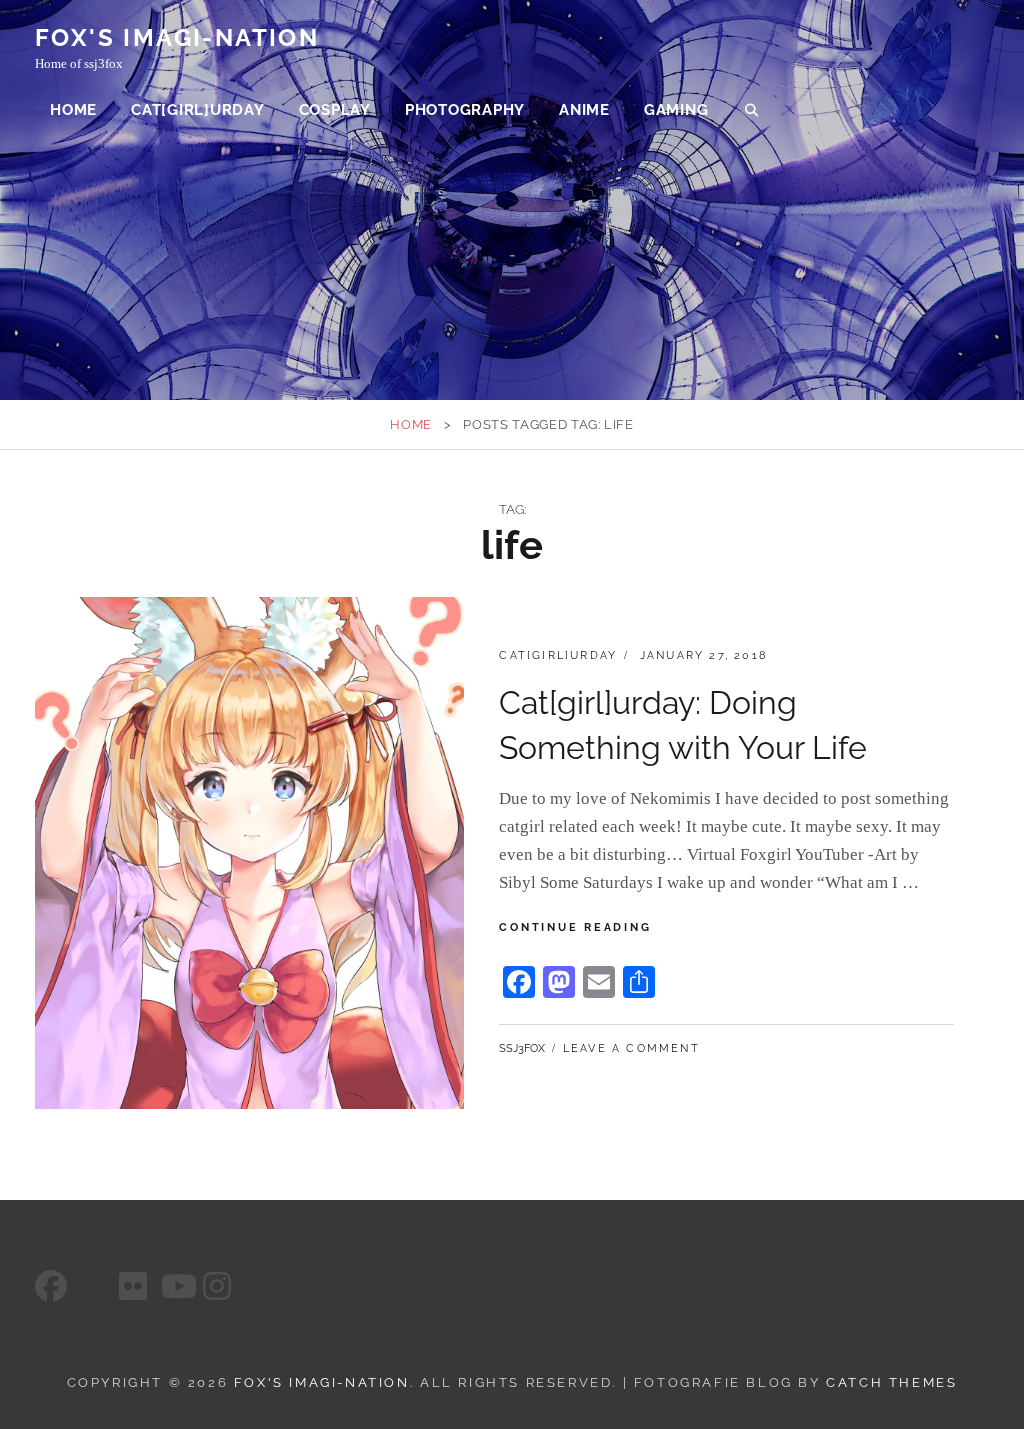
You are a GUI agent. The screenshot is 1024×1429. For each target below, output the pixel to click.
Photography (465, 110)
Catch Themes (891, 1382)
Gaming (676, 110)
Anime (584, 110)
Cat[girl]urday (198, 110)
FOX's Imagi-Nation (177, 37)
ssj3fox (522, 1048)
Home (73, 110)
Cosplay (335, 110)
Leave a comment (631, 1048)
